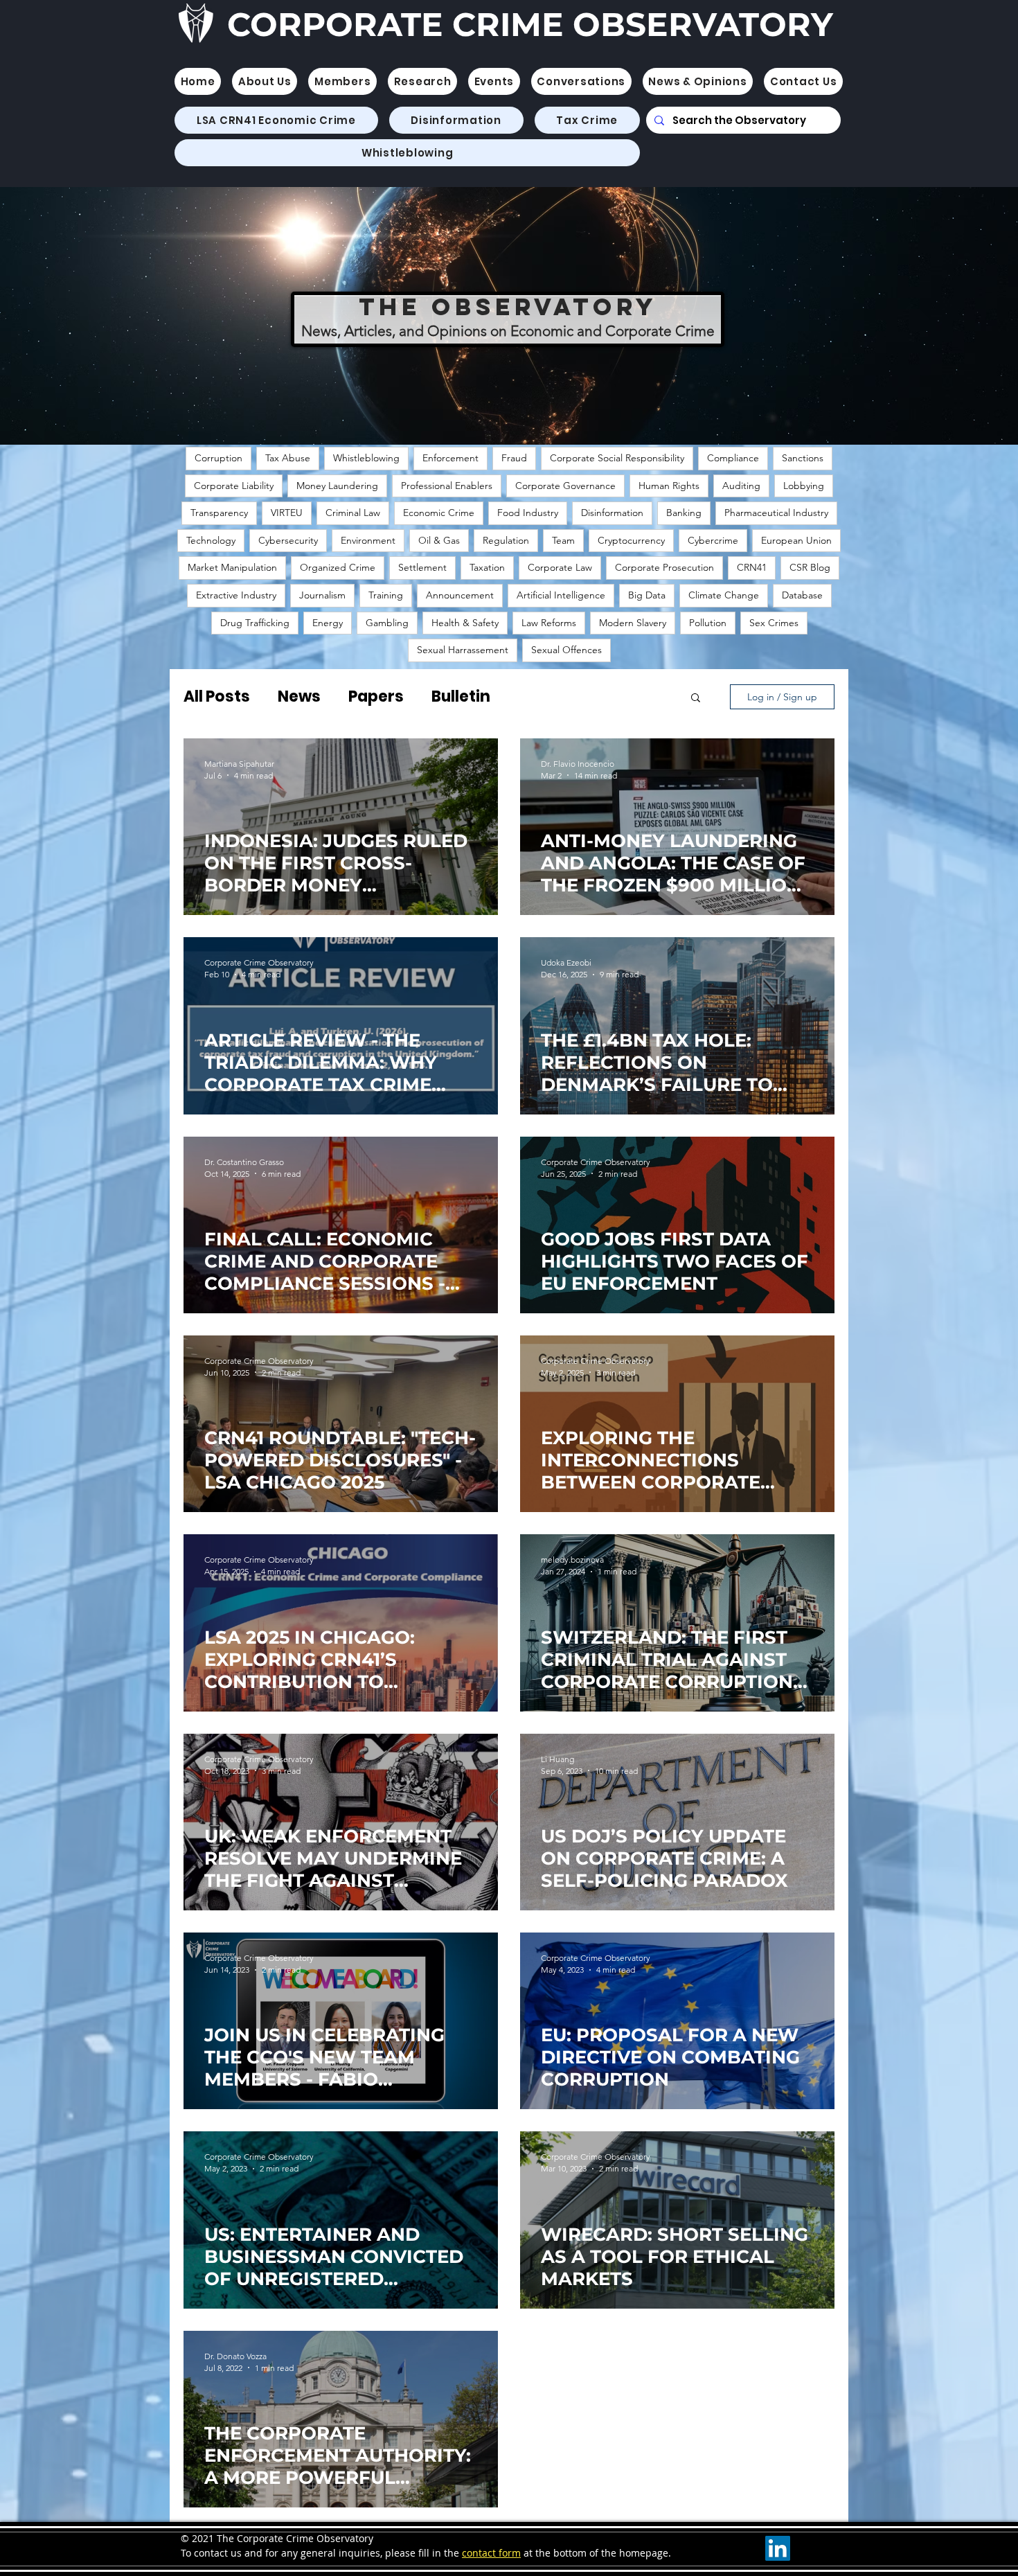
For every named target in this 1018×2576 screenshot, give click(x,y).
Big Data (647, 595)
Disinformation (612, 513)
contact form (491, 2553)
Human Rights (669, 486)
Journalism (322, 595)
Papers (376, 696)
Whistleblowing (366, 458)
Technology (211, 540)
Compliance (733, 458)
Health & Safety (465, 623)
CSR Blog (810, 567)
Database (802, 595)
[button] (342, 81)
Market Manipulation (232, 567)
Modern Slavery (633, 623)
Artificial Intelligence (561, 595)
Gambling (387, 623)
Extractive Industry (236, 595)
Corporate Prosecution (664, 567)
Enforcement (450, 458)
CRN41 (752, 567)
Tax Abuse (288, 458)
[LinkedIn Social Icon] (778, 2548)
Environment (368, 540)
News (299, 696)
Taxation (487, 567)
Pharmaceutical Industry (776, 513)
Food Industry (528, 513)
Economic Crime (439, 513)
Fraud (514, 458)
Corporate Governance (565, 486)
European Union (796, 540)
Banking (684, 513)
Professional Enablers (447, 486)
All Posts (217, 696)
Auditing (741, 486)
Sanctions (803, 458)
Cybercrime (713, 540)
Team (563, 540)
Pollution (708, 623)
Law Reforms (549, 623)
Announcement (460, 595)
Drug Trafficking (255, 623)
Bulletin (461, 696)
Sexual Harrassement (463, 650)
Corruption (218, 458)
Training (386, 595)
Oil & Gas (439, 540)
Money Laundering (337, 486)
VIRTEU (287, 513)
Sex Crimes (774, 623)
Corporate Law (560, 567)
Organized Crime (338, 567)
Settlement (422, 567)
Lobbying (804, 486)
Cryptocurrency (631, 540)
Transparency (219, 513)
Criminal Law (353, 513)
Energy (328, 623)
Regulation (506, 540)
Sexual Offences (566, 650)
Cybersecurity (288, 540)
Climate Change (724, 595)
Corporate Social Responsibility (617, 458)
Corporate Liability (234, 486)
